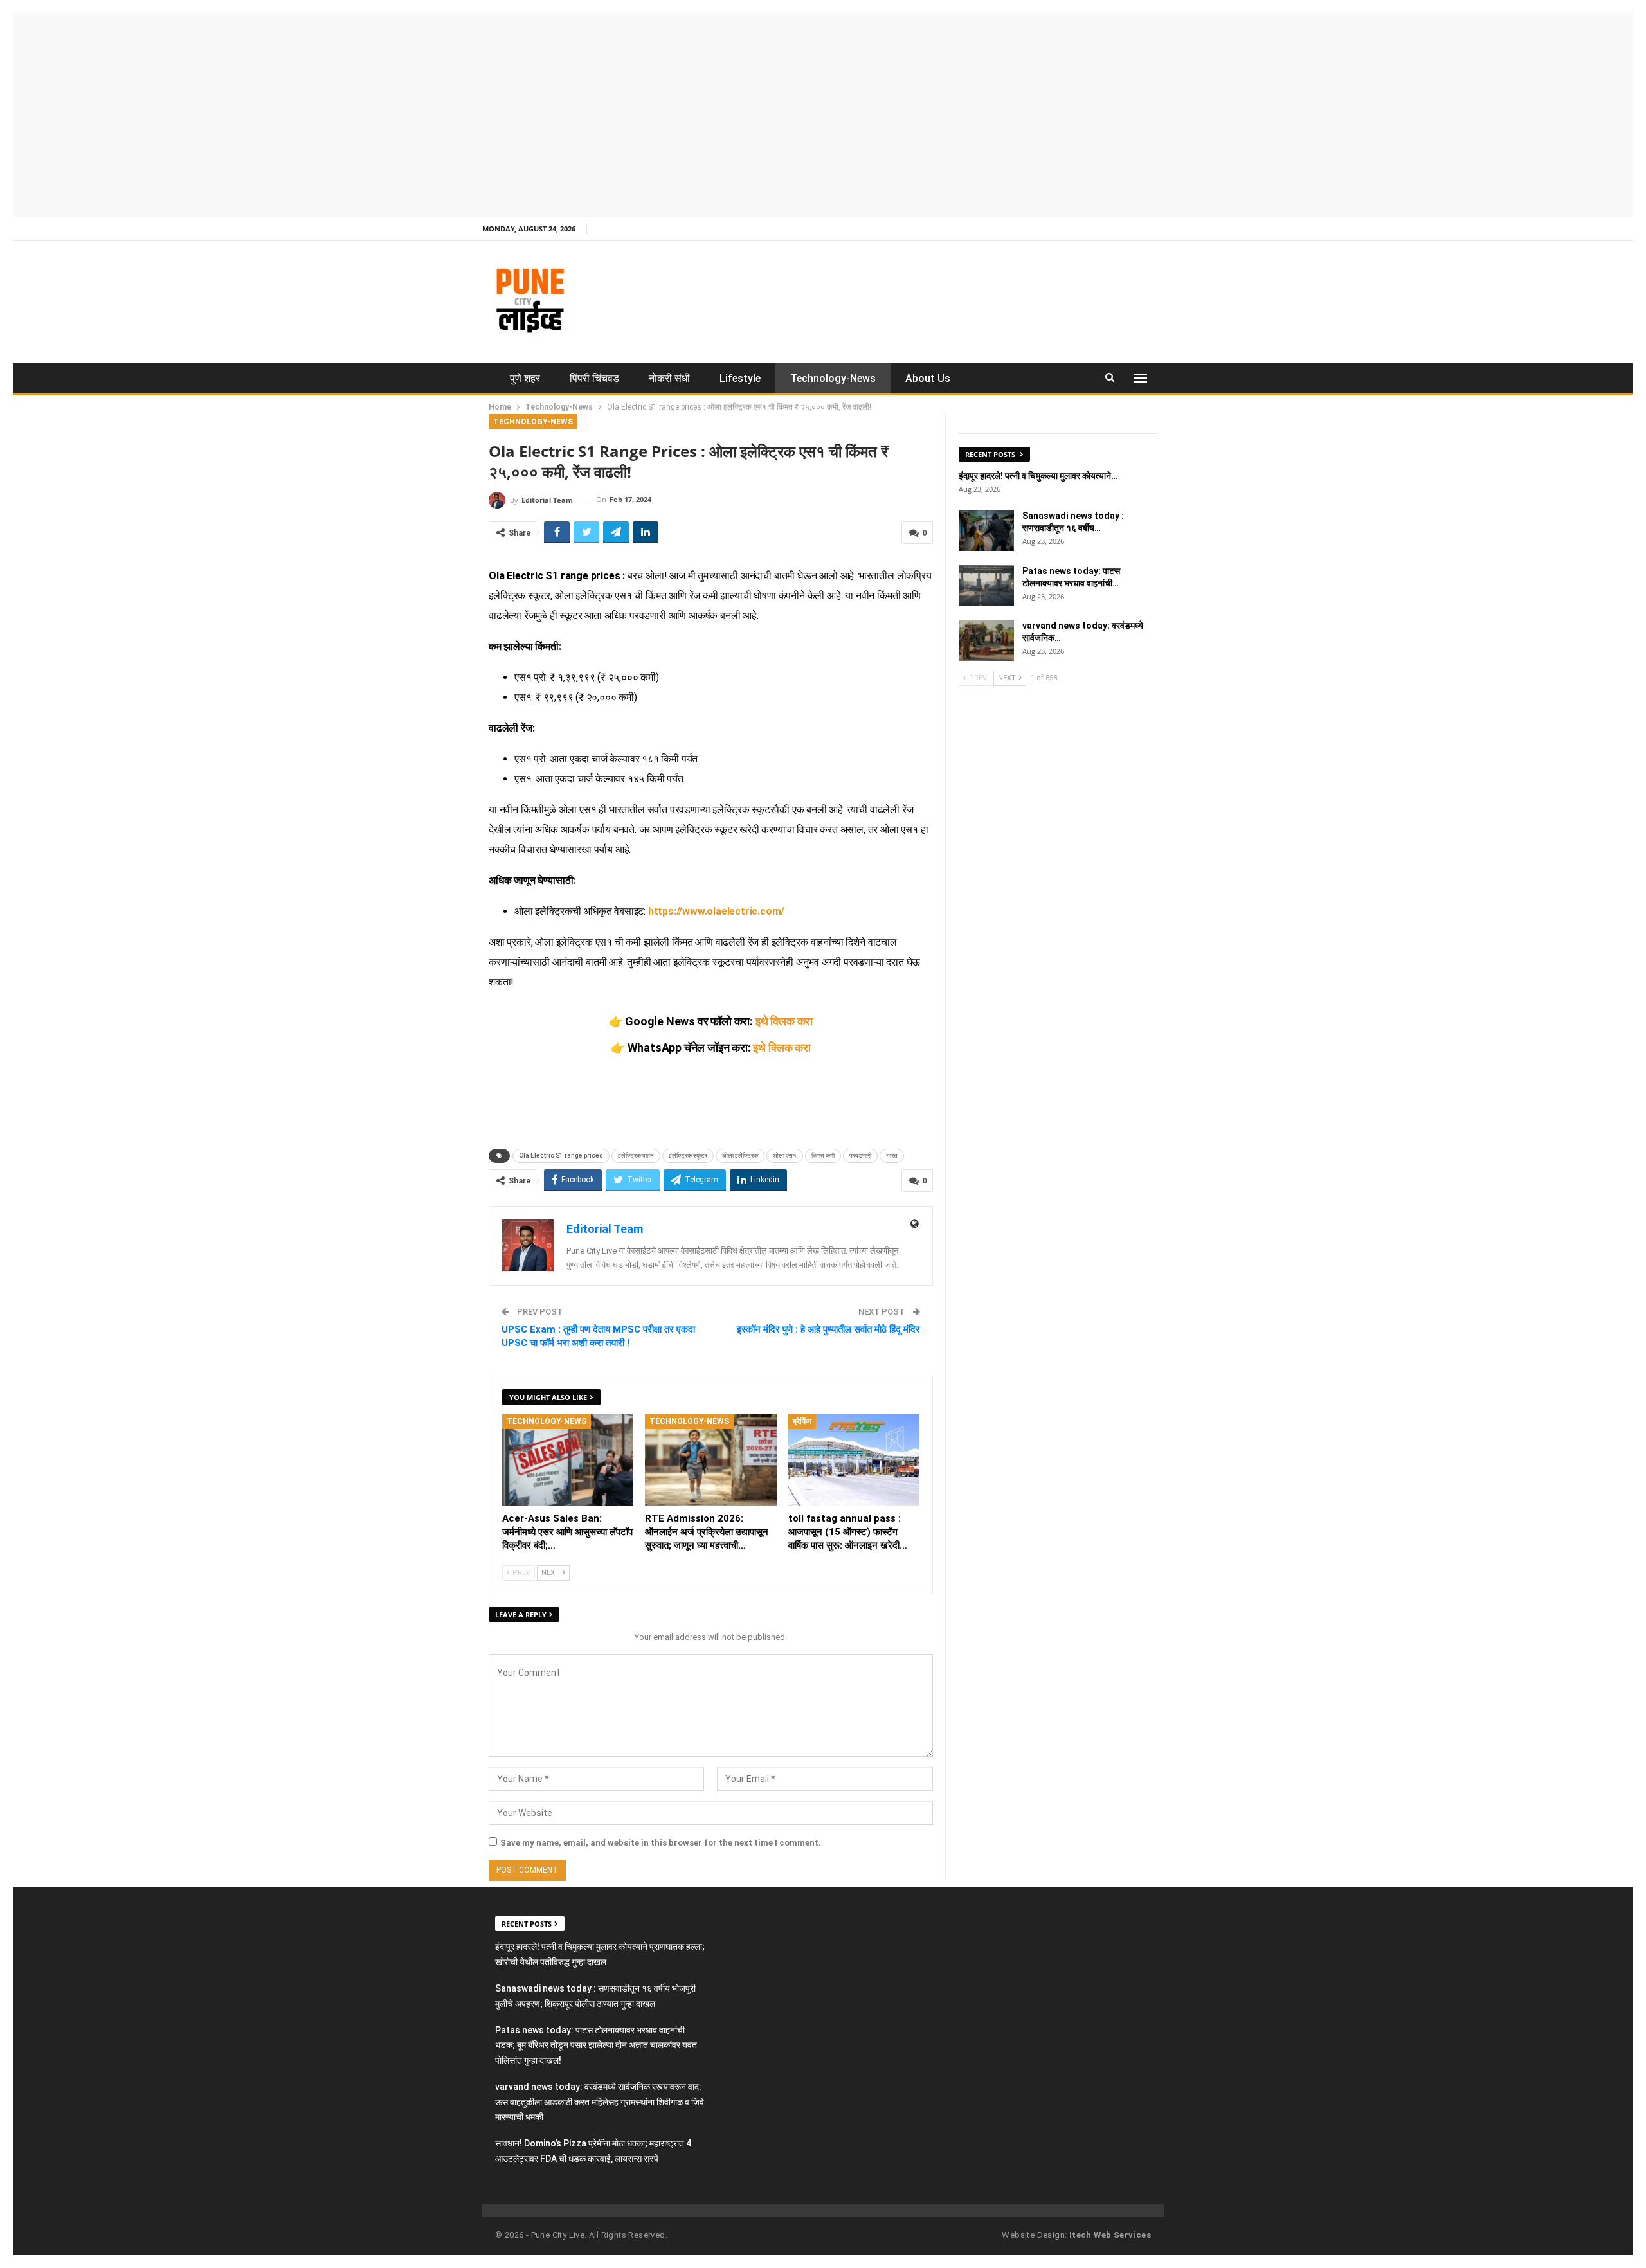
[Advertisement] (823, 113)
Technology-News (833, 378)
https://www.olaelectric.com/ (716, 911)
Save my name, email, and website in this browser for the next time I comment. (661, 1843)
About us (928, 378)
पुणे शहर (525, 378)
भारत (892, 1156)
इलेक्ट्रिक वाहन (636, 1156)
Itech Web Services (1110, 2235)
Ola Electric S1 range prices (561, 1156)
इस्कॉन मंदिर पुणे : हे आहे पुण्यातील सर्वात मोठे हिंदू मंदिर (828, 1329)
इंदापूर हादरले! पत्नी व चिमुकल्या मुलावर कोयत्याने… (1038, 476)
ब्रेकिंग (802, 1421)
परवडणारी (860, 1156)
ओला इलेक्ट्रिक (740, 1156)
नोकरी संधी (669, 378)
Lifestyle (740, 378)
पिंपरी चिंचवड (594, 378)
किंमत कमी (823, 1156)
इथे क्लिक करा (784, 1021)
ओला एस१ (785, 1156)
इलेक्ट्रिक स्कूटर (688, 1156)
